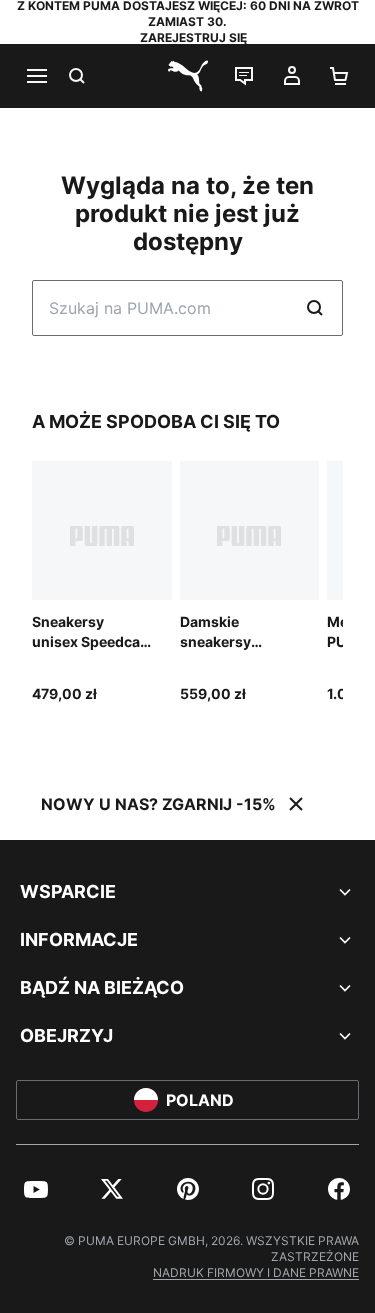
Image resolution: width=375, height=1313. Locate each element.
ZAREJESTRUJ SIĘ (193, 37)
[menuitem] (36, 1189)
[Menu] (36, 76)
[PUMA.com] (188, 76)
